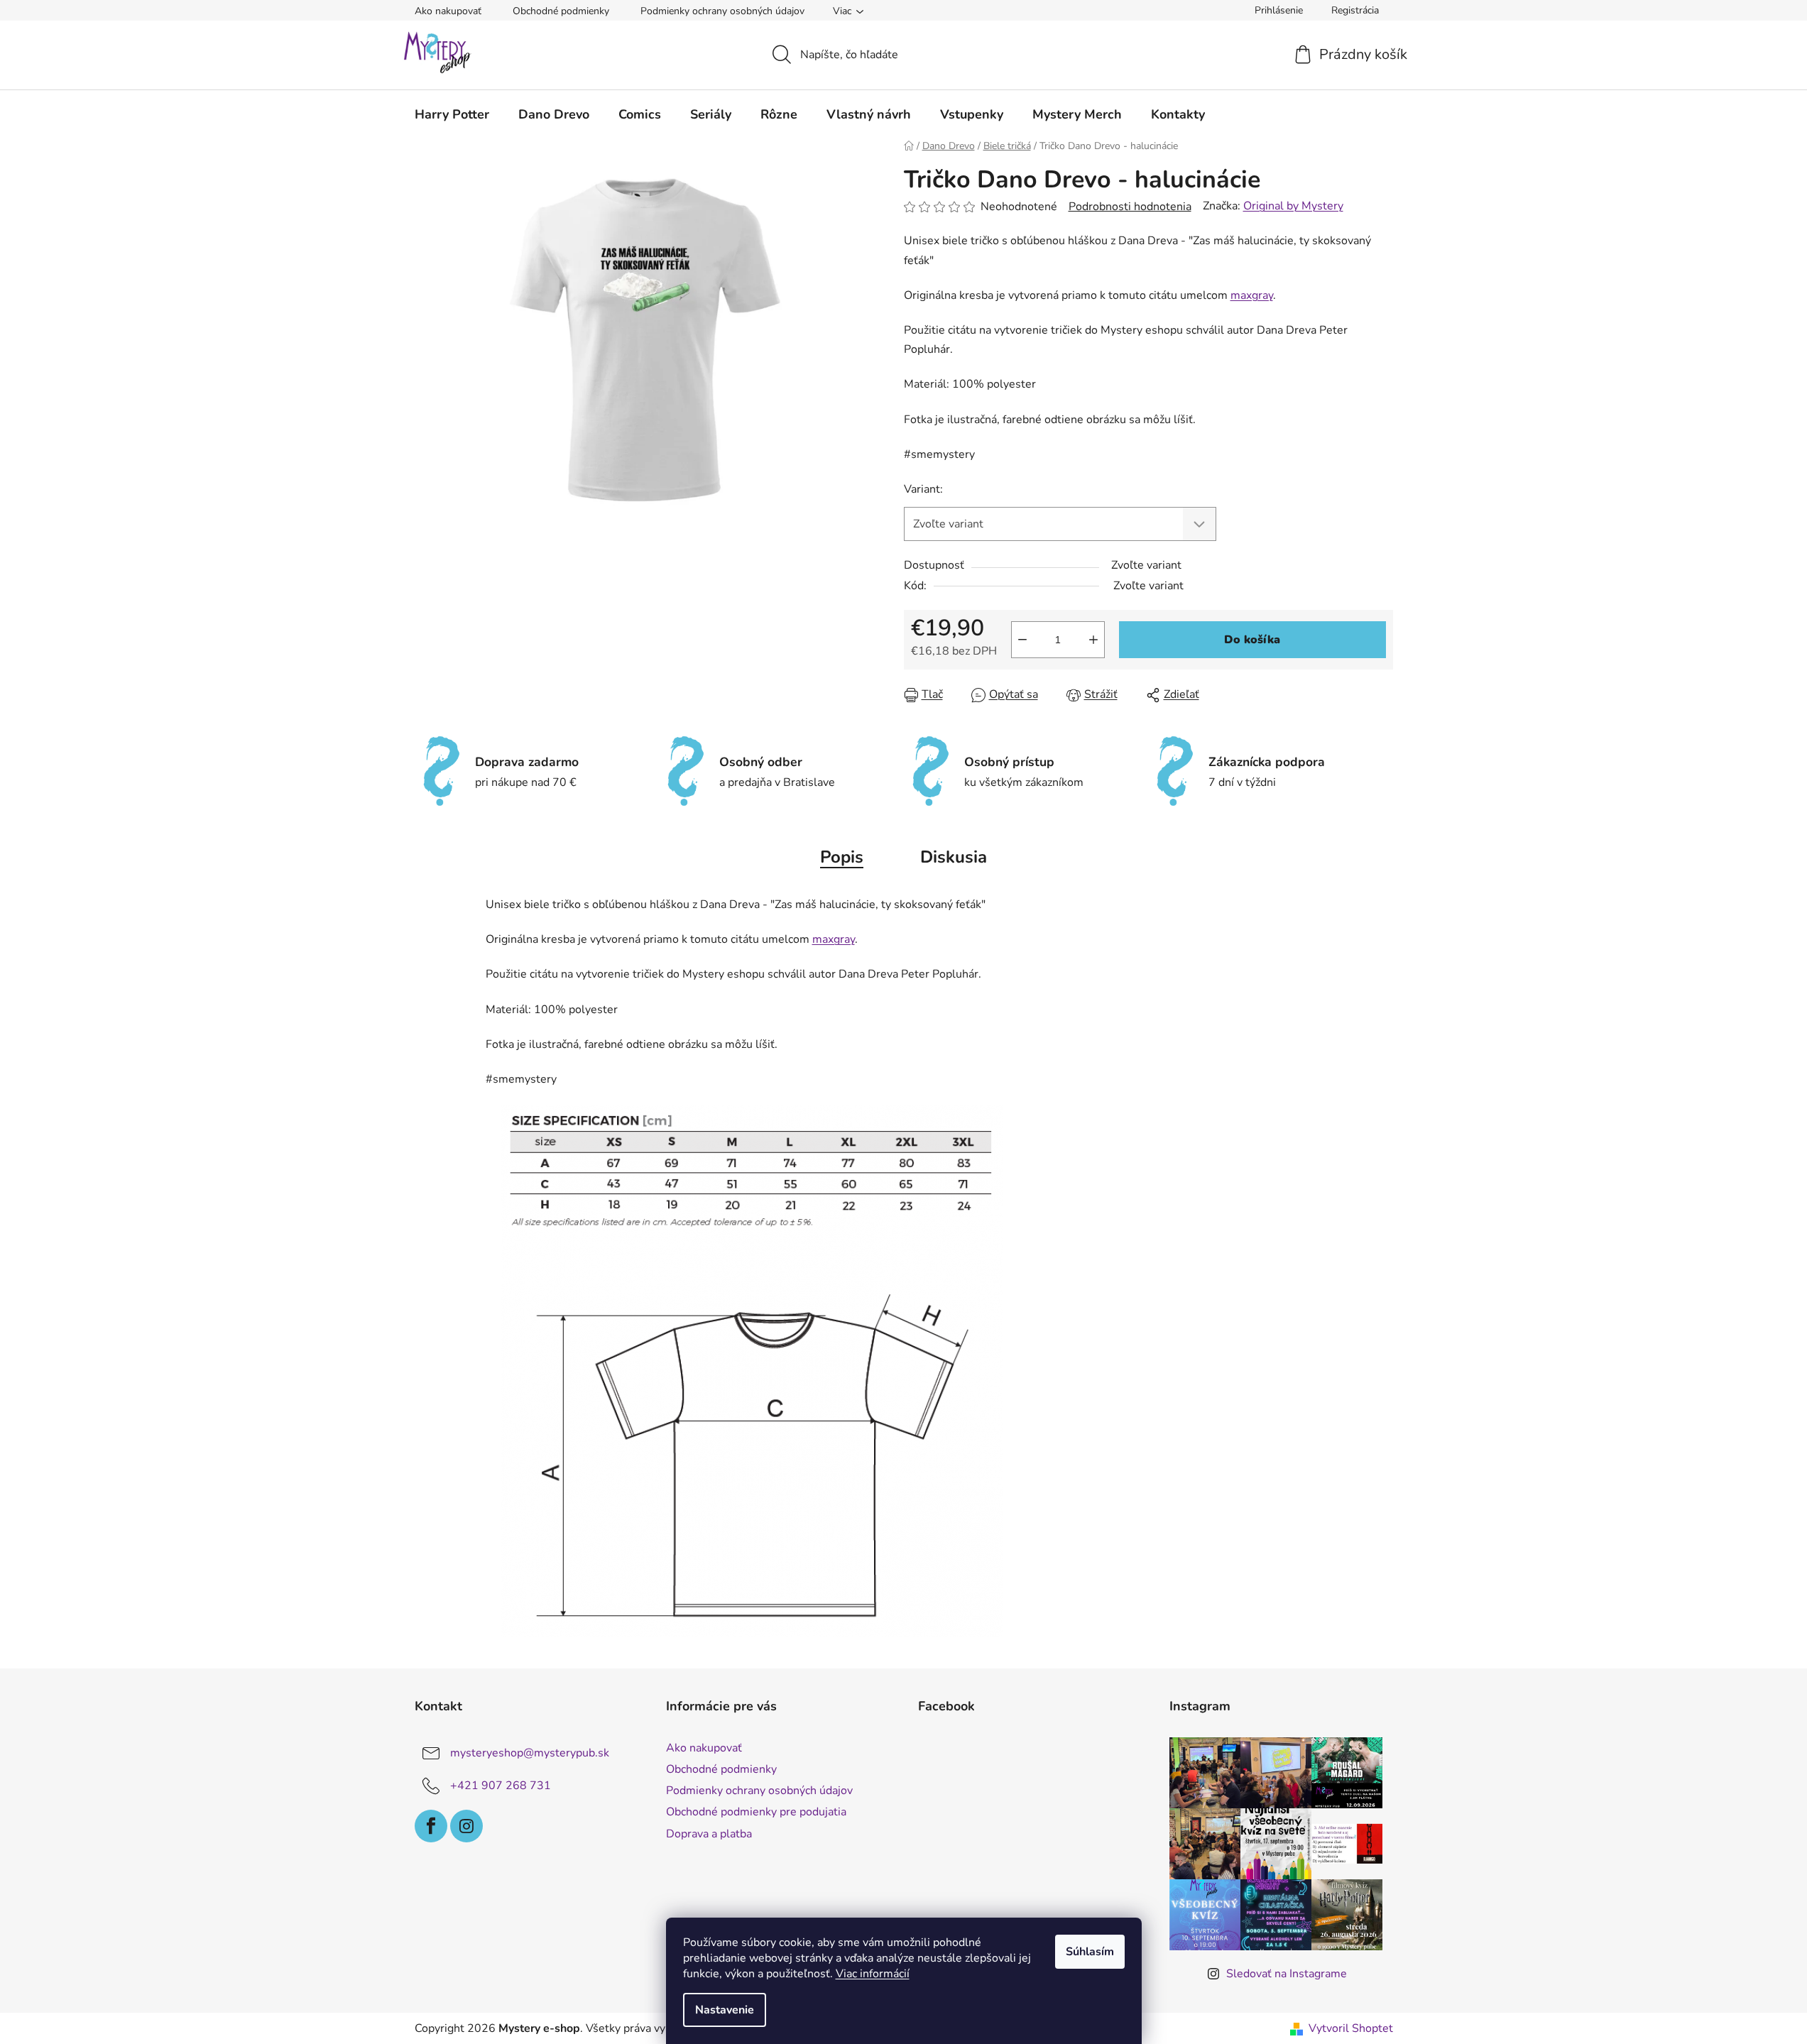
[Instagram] (466, 1826)
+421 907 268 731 (501, 1786)
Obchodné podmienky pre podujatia (756, 1812)
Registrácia (1355, 10)
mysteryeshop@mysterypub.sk (530, 1753)
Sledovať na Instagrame (1287, 1974)
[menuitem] (452, 114)
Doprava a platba (709, 1834)
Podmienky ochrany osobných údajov (722, 11)
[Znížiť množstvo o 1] (1022, 640)
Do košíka (1252, 640)
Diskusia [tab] (954, 857)
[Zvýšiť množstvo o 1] (1093, 640)
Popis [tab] (842, 857)
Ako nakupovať (448, 11)
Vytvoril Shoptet (1351, 2028)
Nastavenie (725, 2010)
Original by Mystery (1293, 206)
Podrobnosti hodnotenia (1130, 207)
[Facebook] (431, 1826)
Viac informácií (873, 1974)
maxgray (1252, 295)
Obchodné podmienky (561, 11)
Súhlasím (1090, 1952)
